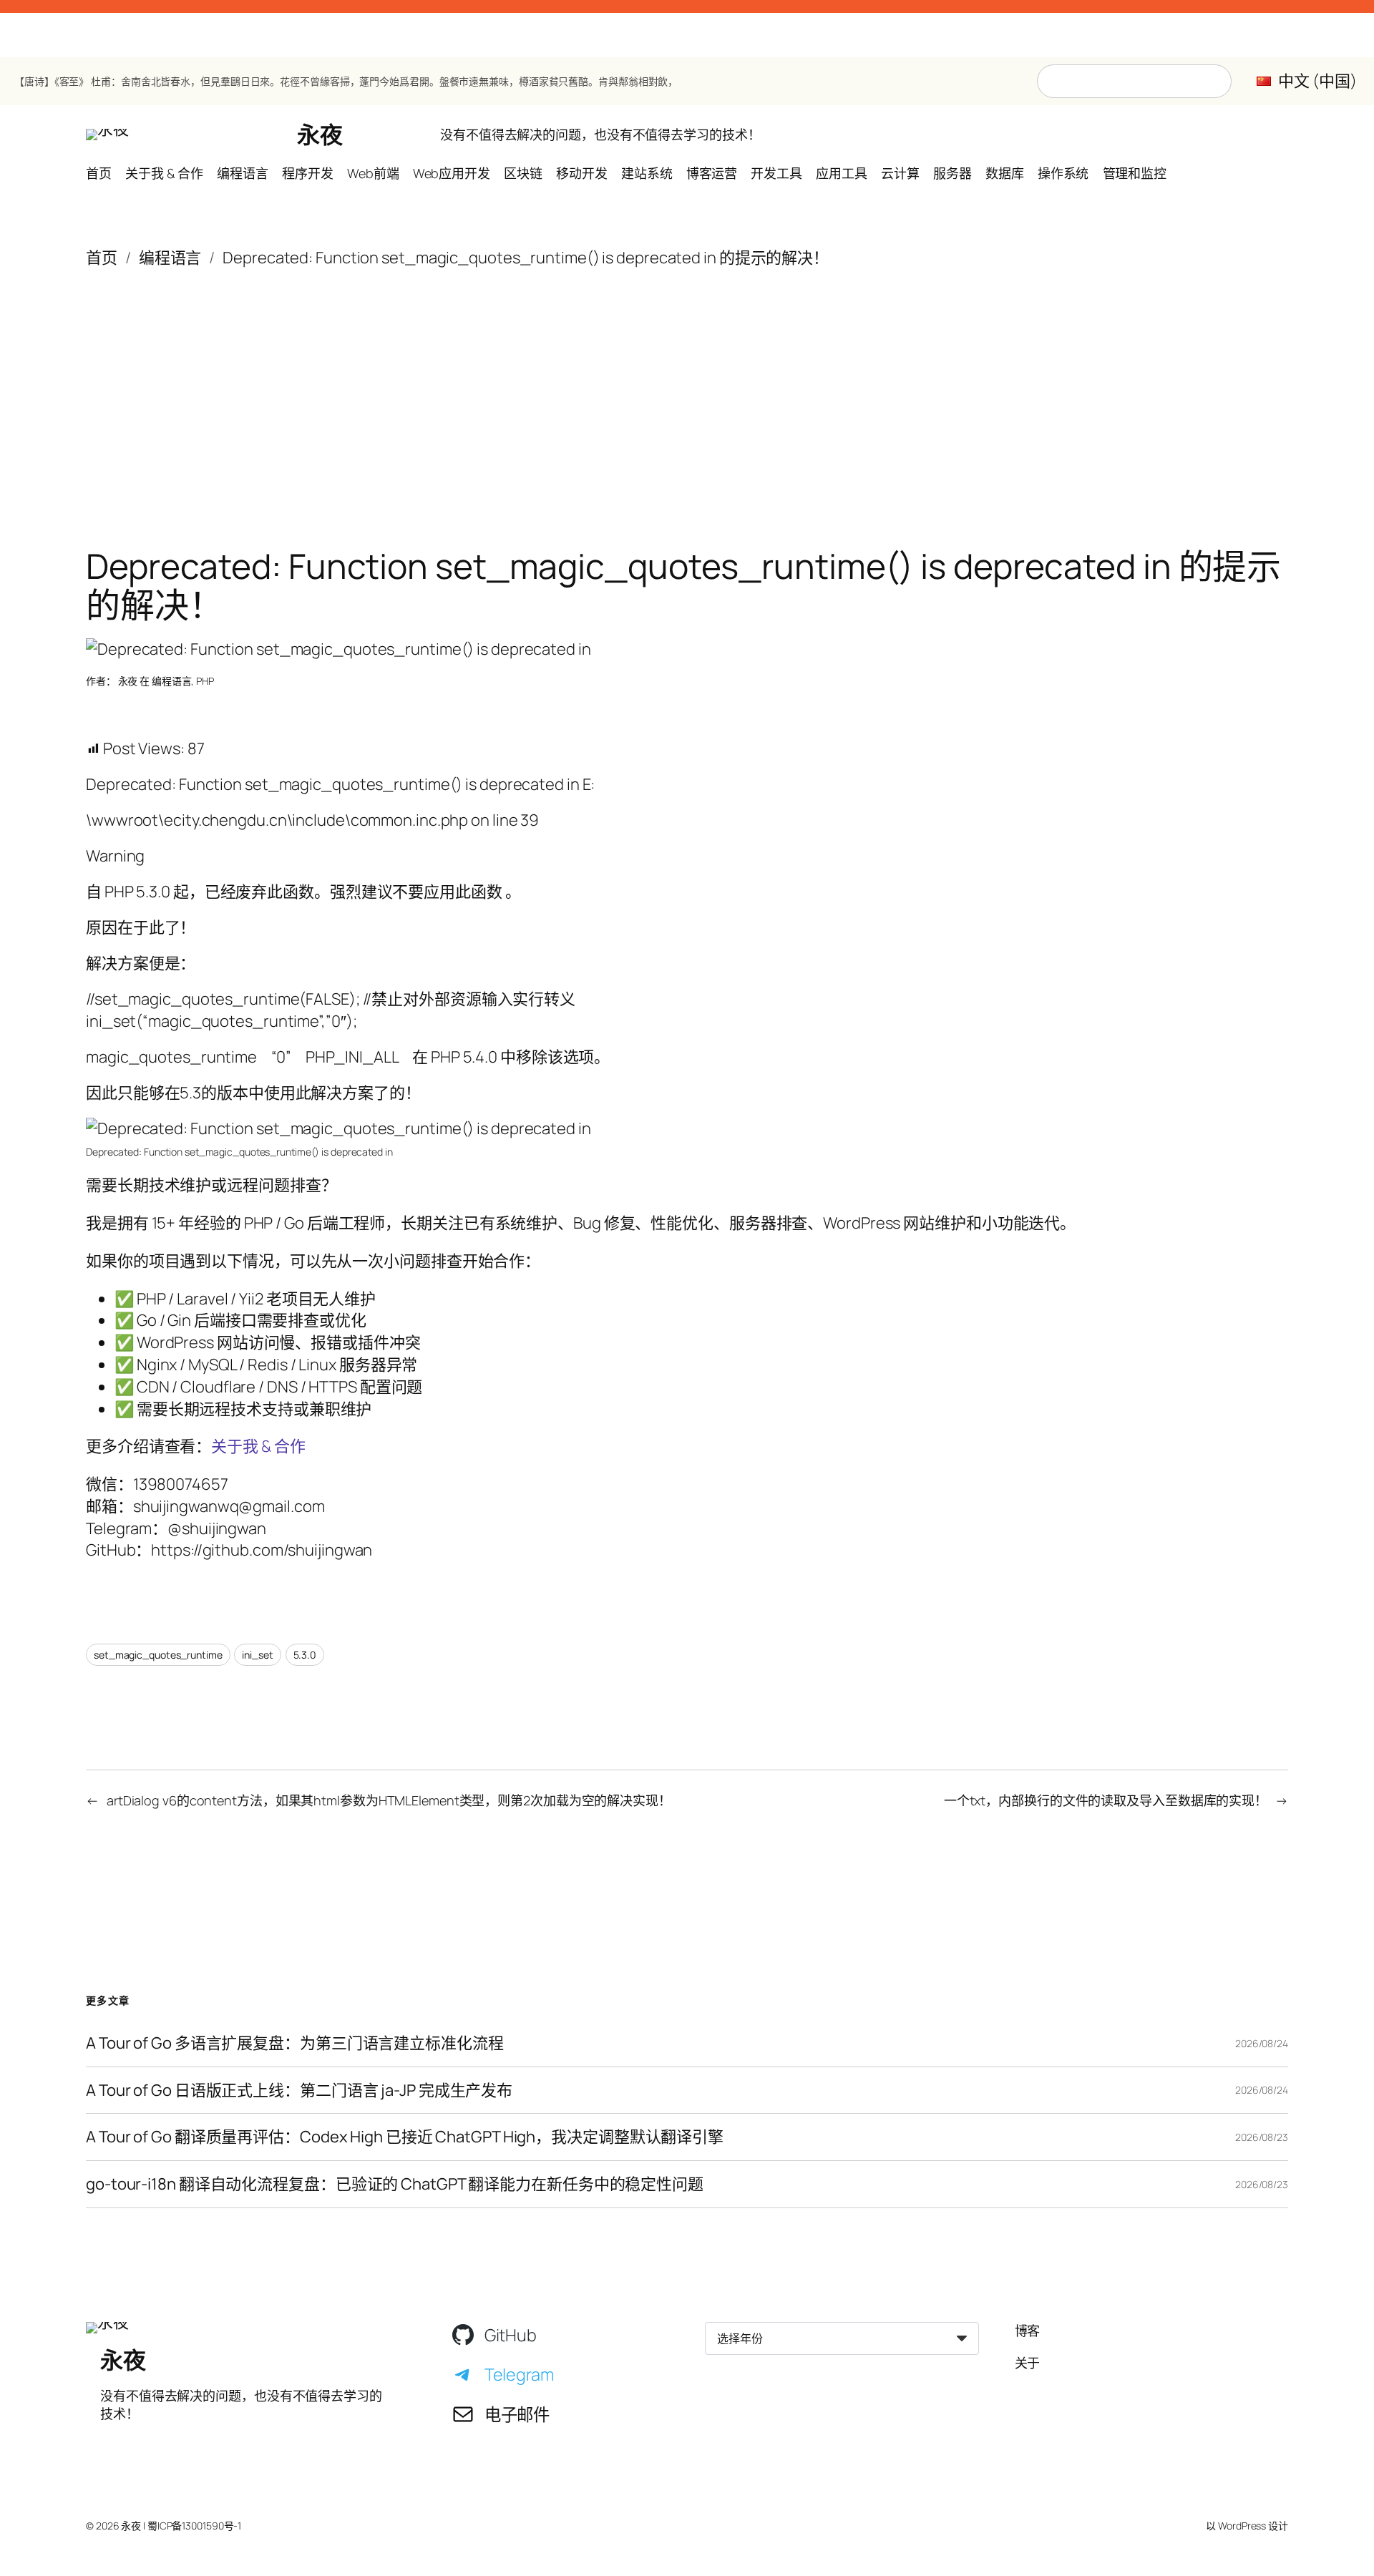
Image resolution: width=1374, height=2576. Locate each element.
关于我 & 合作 (258, 1446)
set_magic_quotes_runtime (158, 1655)
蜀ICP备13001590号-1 (194, 2526)
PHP (205, 681)
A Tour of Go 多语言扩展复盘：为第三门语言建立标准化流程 (295, 2043)
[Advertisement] (687, 383)
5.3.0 (305, 1655)
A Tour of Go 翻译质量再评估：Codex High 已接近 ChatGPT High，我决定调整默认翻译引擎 (405, 2137)
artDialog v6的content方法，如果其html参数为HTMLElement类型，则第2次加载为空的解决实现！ (389, 1800)
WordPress (1242, 2526)
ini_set (257, 1655)
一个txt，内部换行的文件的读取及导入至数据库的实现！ (1106, 1800)
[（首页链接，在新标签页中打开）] (107, 135)
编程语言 (170, 258)
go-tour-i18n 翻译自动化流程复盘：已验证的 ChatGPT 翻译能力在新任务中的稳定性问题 (395, 2184)
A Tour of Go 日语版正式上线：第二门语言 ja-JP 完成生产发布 (299, 2090)
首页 (102, 258)
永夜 (320, 135)
